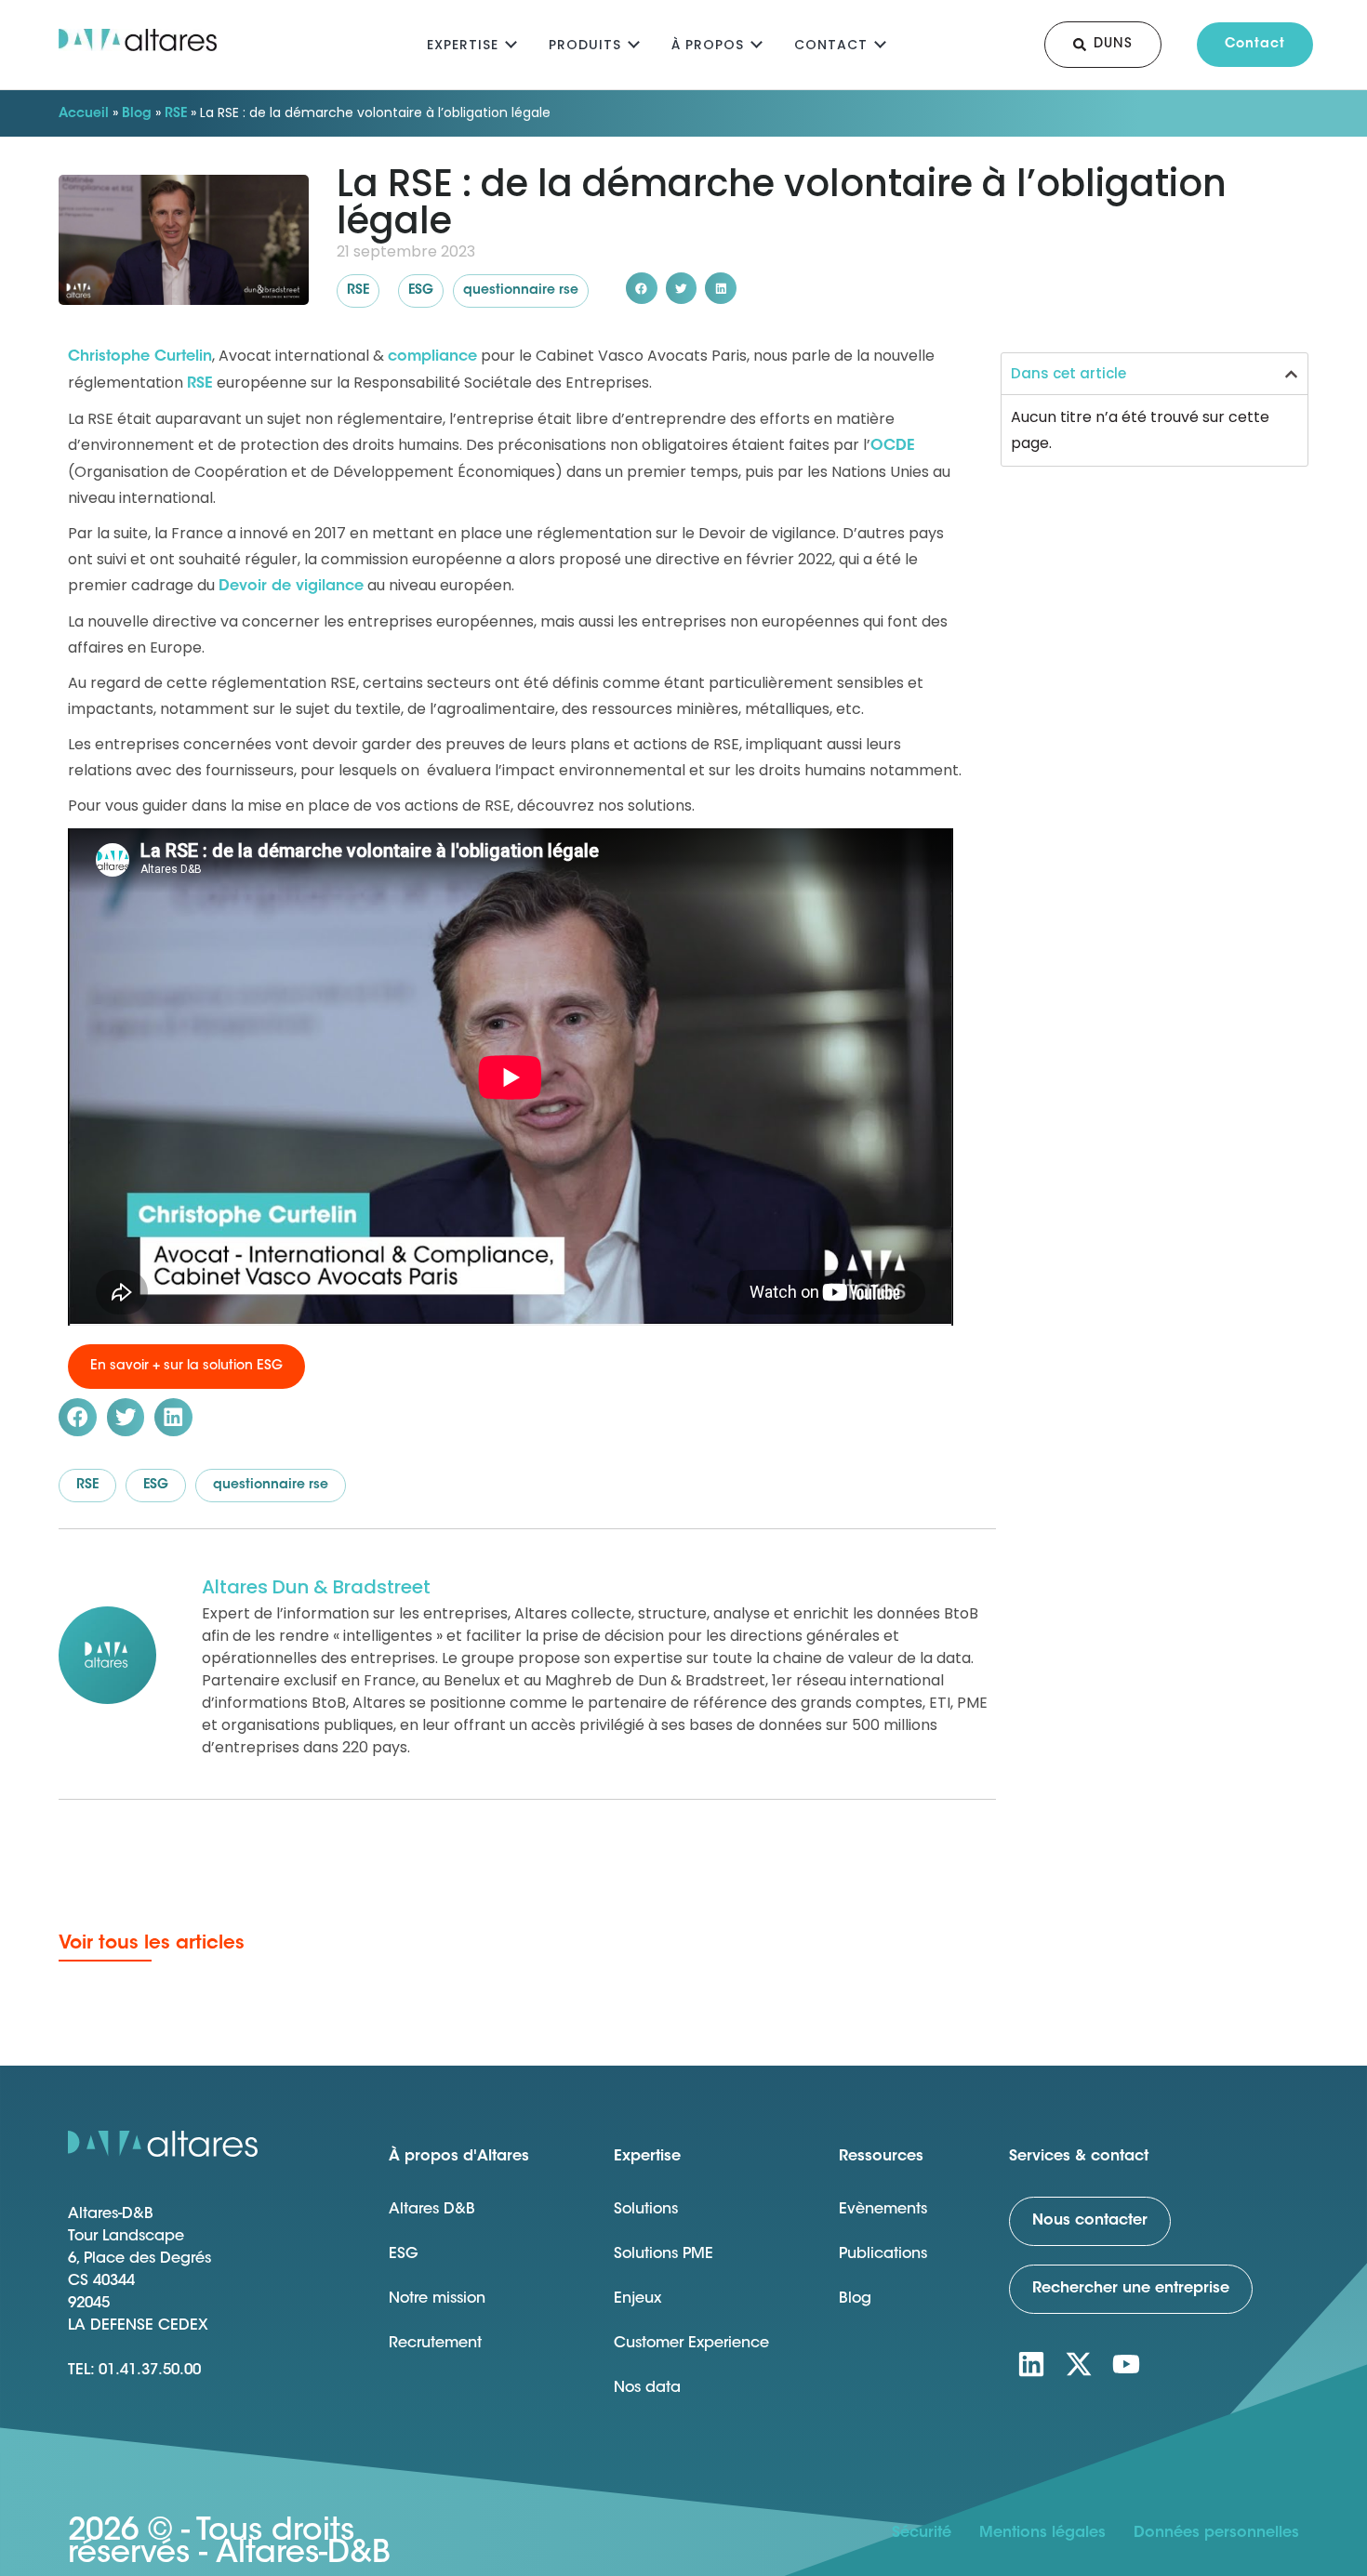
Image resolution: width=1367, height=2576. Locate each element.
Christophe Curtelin (140, 357)
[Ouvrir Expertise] (511, 42)
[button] (642, 288)
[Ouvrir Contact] (880, 42)
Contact (831, 45)
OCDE (893, 446)
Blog (137, 114)
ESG (421, 291)
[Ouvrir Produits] (634, 42)
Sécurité (922, 2533)
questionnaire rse (521, 291)
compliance (432, 357)
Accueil (84, 114)
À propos (708, 45)
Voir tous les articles (152, 1944)
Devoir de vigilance (291, 587)
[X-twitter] (1079, 2364)
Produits (585, 45)
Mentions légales (1042, 2533)
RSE (176, 114)
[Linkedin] (1031, 2364)
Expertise (463, 45)
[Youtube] (1126, 2364)
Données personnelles (1216, 2533)
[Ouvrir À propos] (756, 42)
